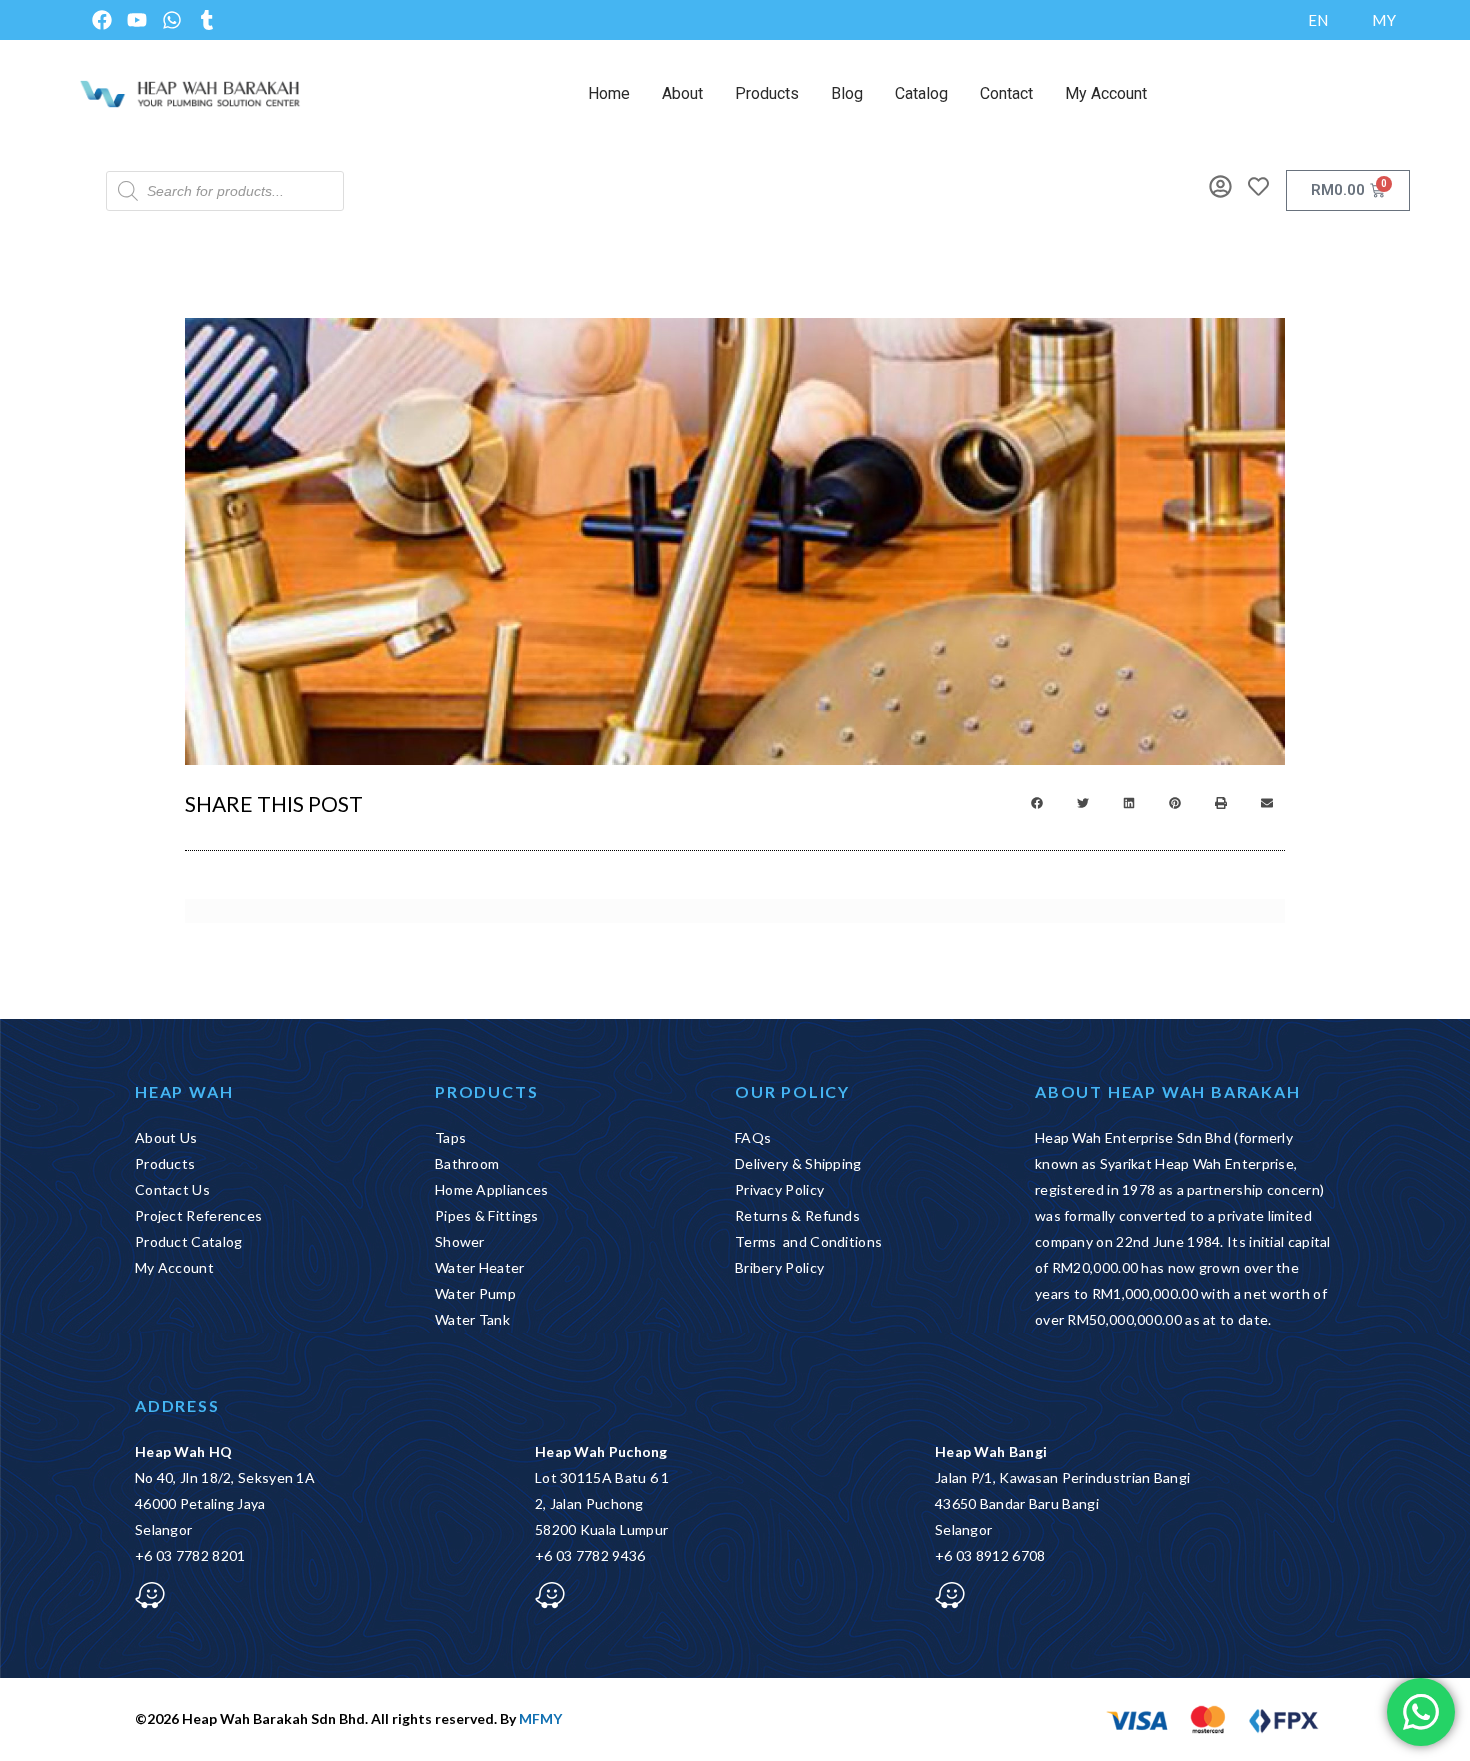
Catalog (921, 93)
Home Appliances (492, 1189)
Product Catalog (189, 1241)
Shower (460, 1241)
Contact (1006, 93)
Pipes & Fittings (487, 1215)
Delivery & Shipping (798, 1163)
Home (609, 93)
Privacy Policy (779, 1189)
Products (767, 93)
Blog (847, 93)
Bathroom (467, 1163)
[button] (1037, 803)
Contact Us (172, 1189)
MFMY (540, 1718)
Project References (198, 1215)
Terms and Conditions (808, 1241)
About (682, 93)
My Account (1106, 93)
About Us (166, 1137)
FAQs (753, 1137)
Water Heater (480, 1267)
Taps (450, 1137)
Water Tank (472, 1319)
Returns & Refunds (797, 1215)
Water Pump (475, 1293)
